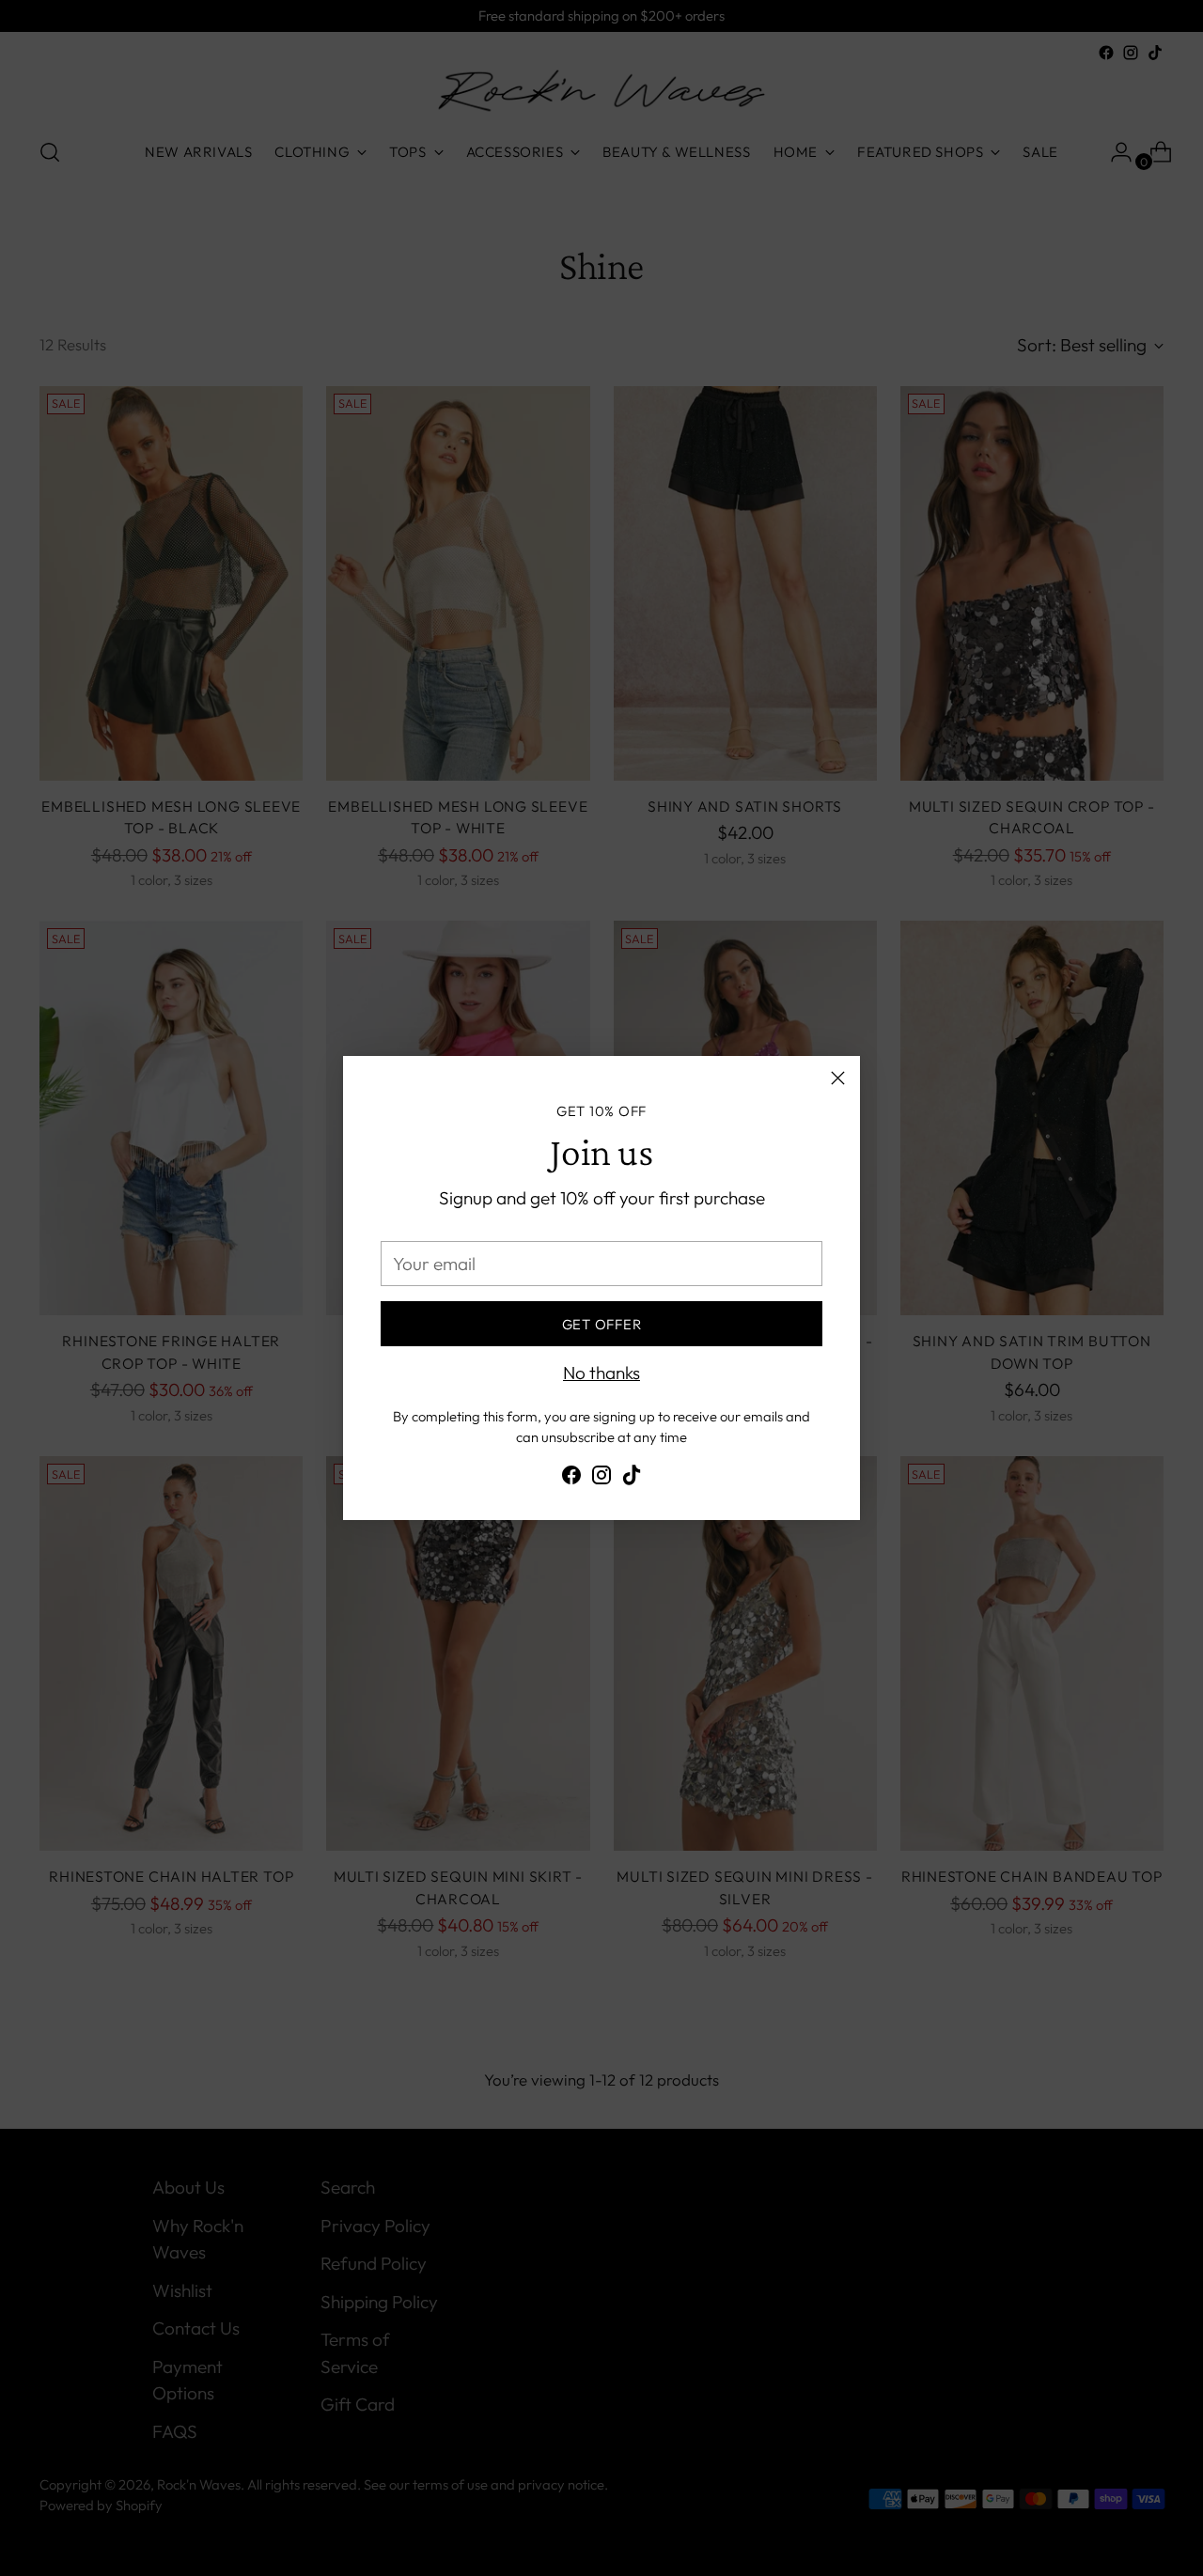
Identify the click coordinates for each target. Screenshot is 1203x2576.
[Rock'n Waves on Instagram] (601, 1479)
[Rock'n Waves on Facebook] (571, 1479)
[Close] (838, 1078)
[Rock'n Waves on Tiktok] (632, 1479)
